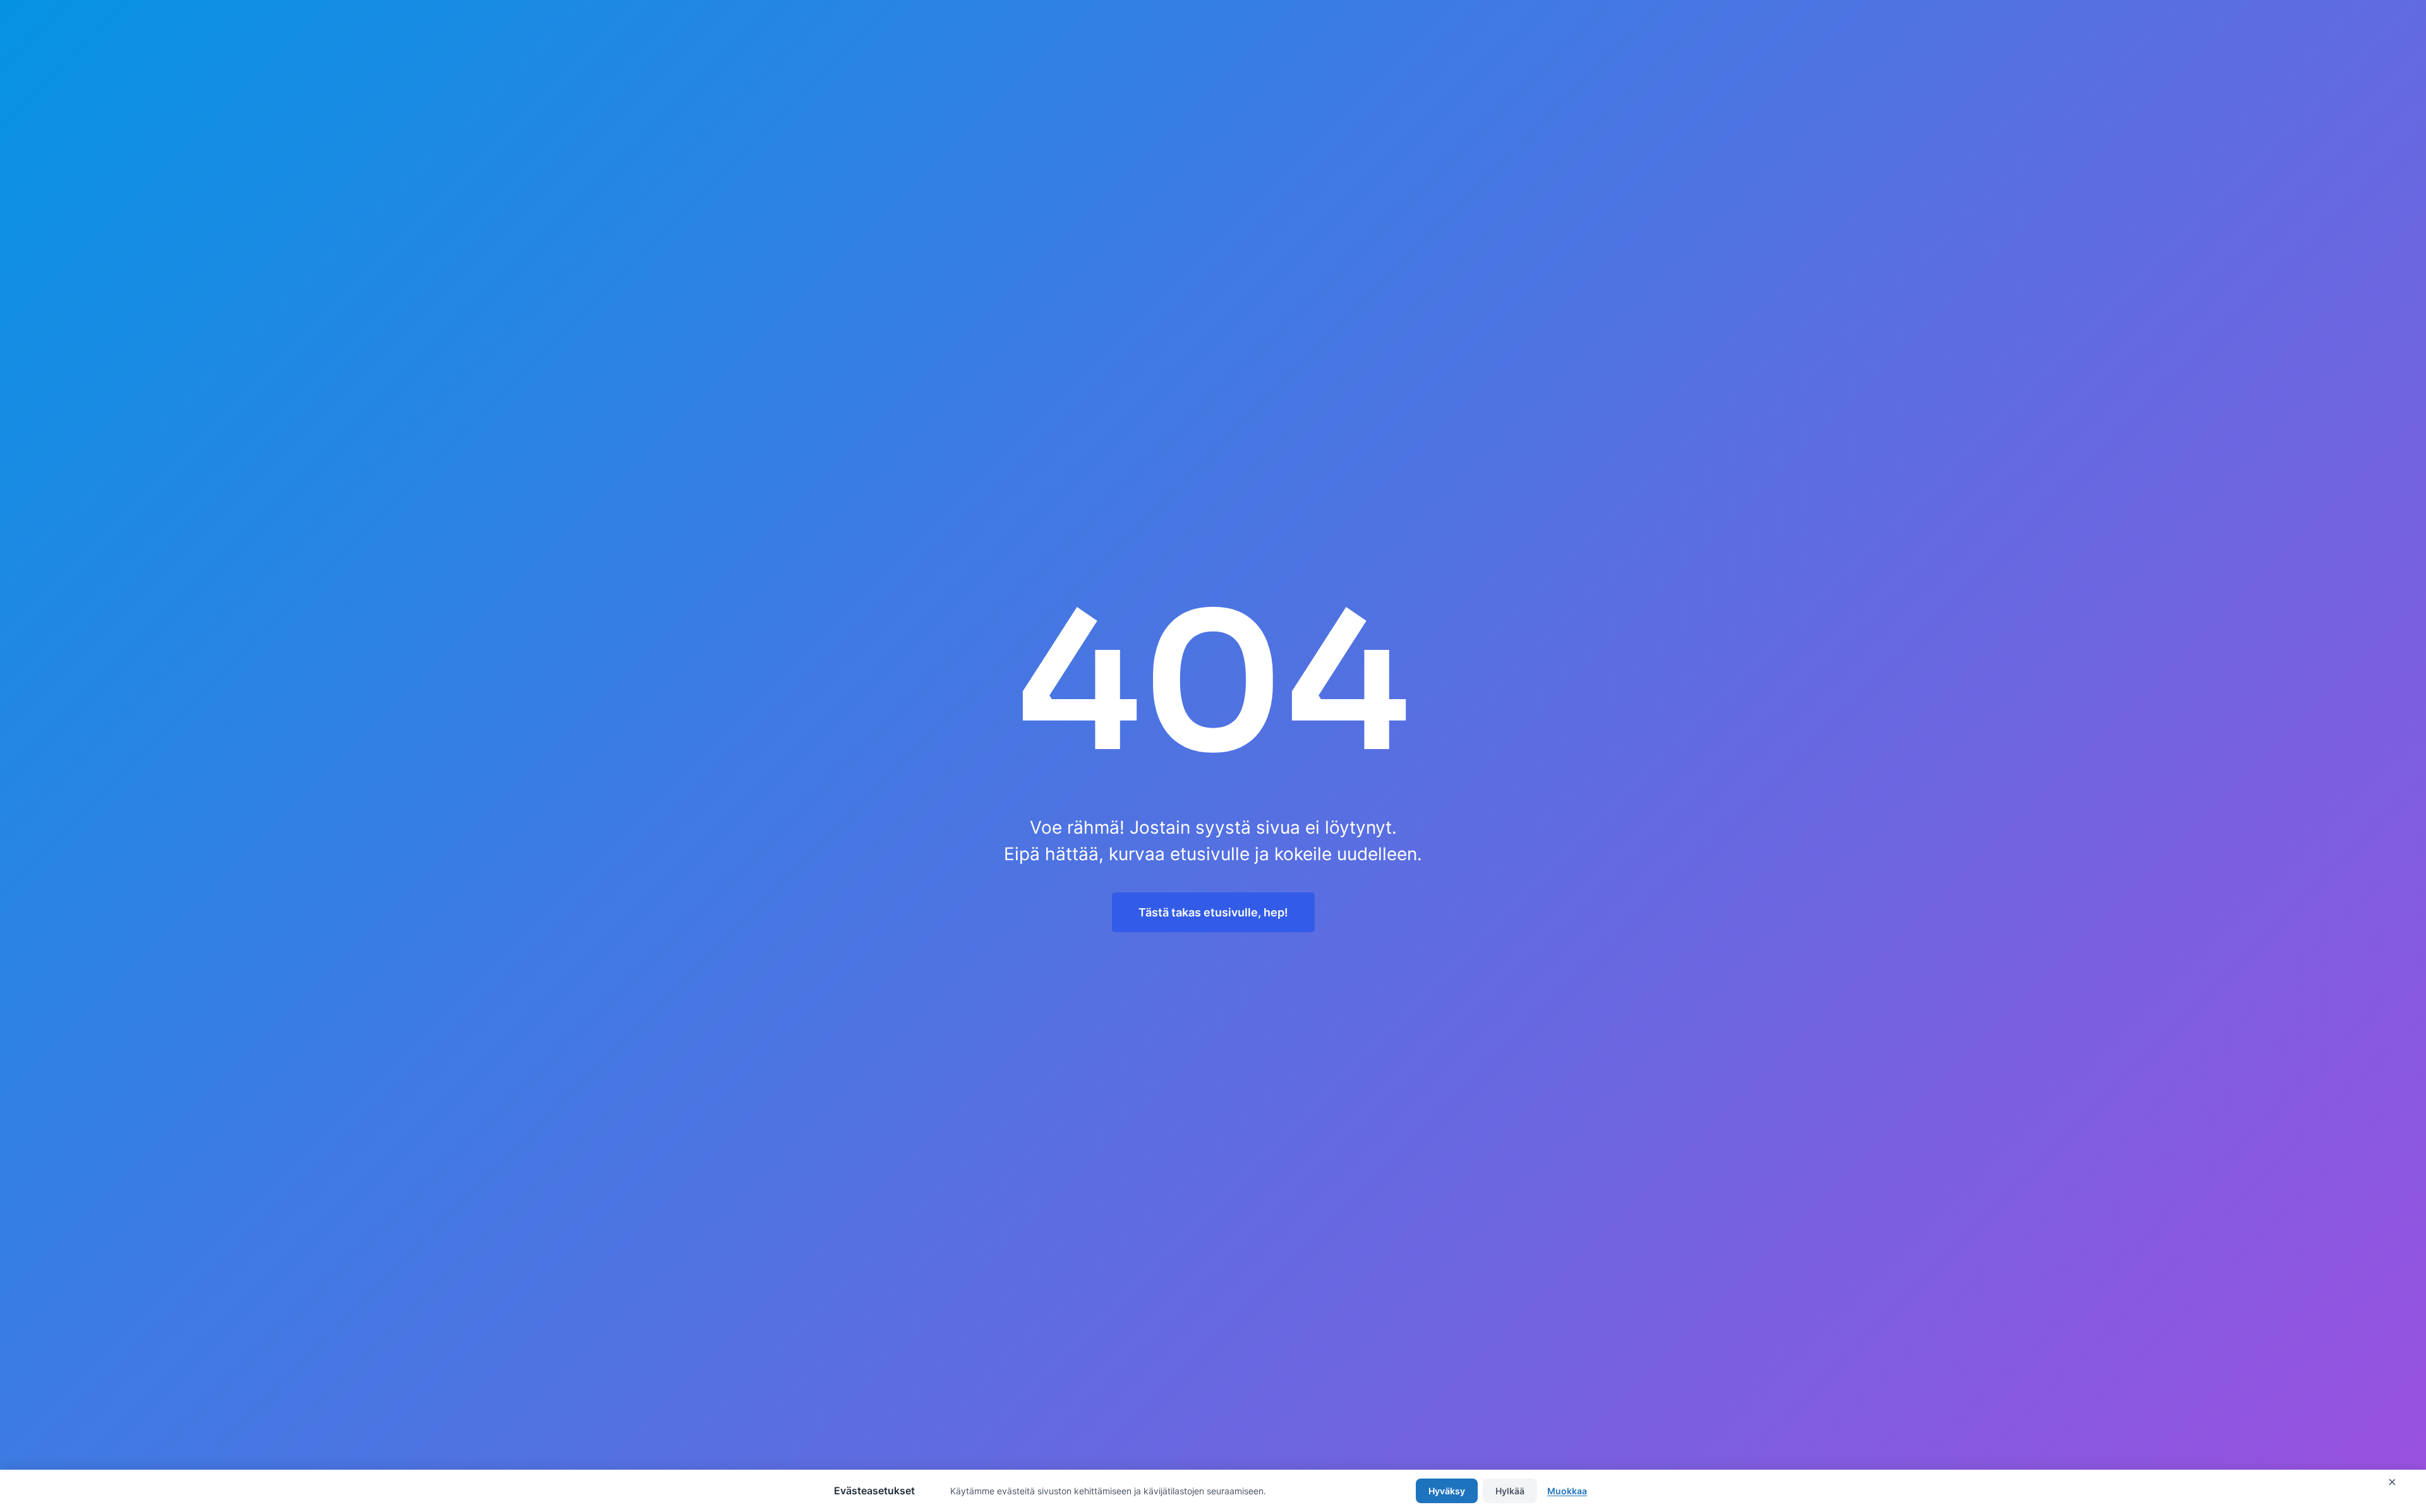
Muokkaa (1567, 1491)
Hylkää (1510, 1491)
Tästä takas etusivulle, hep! (1213, 912)
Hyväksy (1447, 1491)
